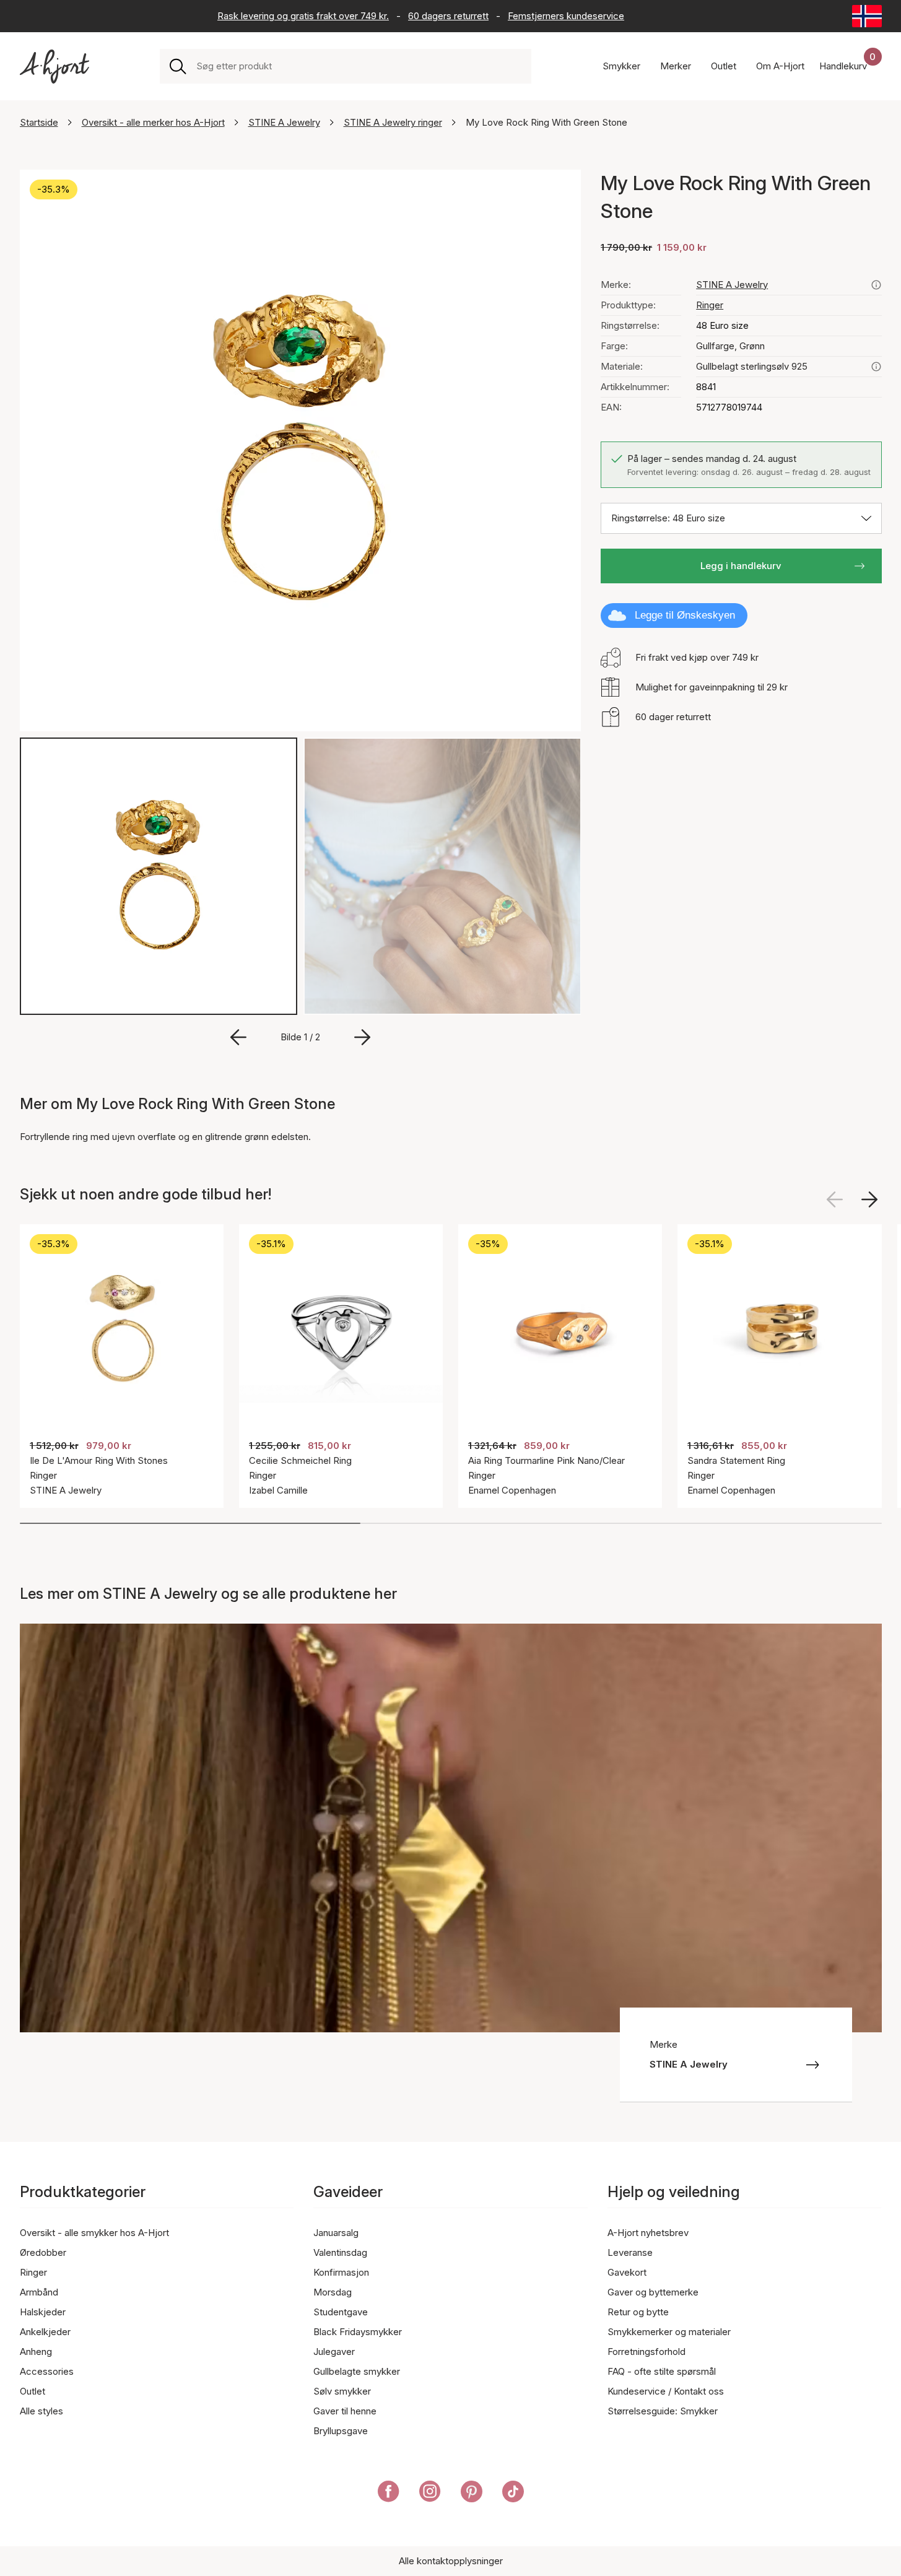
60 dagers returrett (448, 16)
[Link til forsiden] (54, 67)
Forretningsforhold (646, 2352)
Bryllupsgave (341, 2431)
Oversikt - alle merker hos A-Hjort (153, 122)
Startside (39, 122)
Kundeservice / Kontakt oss (666, 2391)
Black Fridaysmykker (358, 2332)
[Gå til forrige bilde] (238, 1037)
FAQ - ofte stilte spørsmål (662, 2371)
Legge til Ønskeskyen (685, 615)
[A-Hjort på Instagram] (430, 2494)
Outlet (33, 2391)
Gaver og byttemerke (653, 2292)
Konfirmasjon (341, 2272)
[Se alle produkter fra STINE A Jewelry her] (876, 285)
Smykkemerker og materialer (669, 2332)
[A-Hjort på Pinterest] (472, 2494)
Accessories (47, 2371)
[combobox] (359, 66)
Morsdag (333, 2292)
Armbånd (39, 2292)
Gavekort (627, 2272)
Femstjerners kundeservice (566, 16)
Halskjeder (43, 2312)
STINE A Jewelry (284, 122)
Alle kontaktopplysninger (451, 2561)
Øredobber (43, 2252)
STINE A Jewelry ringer (393, 122)
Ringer (710, 305)
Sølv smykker (342, 2391)
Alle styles (41, 2411)
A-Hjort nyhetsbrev (648, 2233)
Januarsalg (336, 2233)
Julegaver (334, 2352)
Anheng (36, 2352)
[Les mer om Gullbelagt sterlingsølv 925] (876, 367)
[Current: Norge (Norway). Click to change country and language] (867, 16)
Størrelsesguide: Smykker (663, 2411)
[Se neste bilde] (869, 1199)
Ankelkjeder (45, 2332)
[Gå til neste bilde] (362, 1037)
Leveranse (630, 2252)
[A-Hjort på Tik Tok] (513, 2494)
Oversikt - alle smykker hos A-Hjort (94, 2233)
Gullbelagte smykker (357, 2371)
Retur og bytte (638, 2312)
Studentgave (341, 2312)
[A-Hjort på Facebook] (389, 2494)
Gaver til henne (345, 2411)
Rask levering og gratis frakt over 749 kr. (303, 16)
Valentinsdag (340, 2252)
